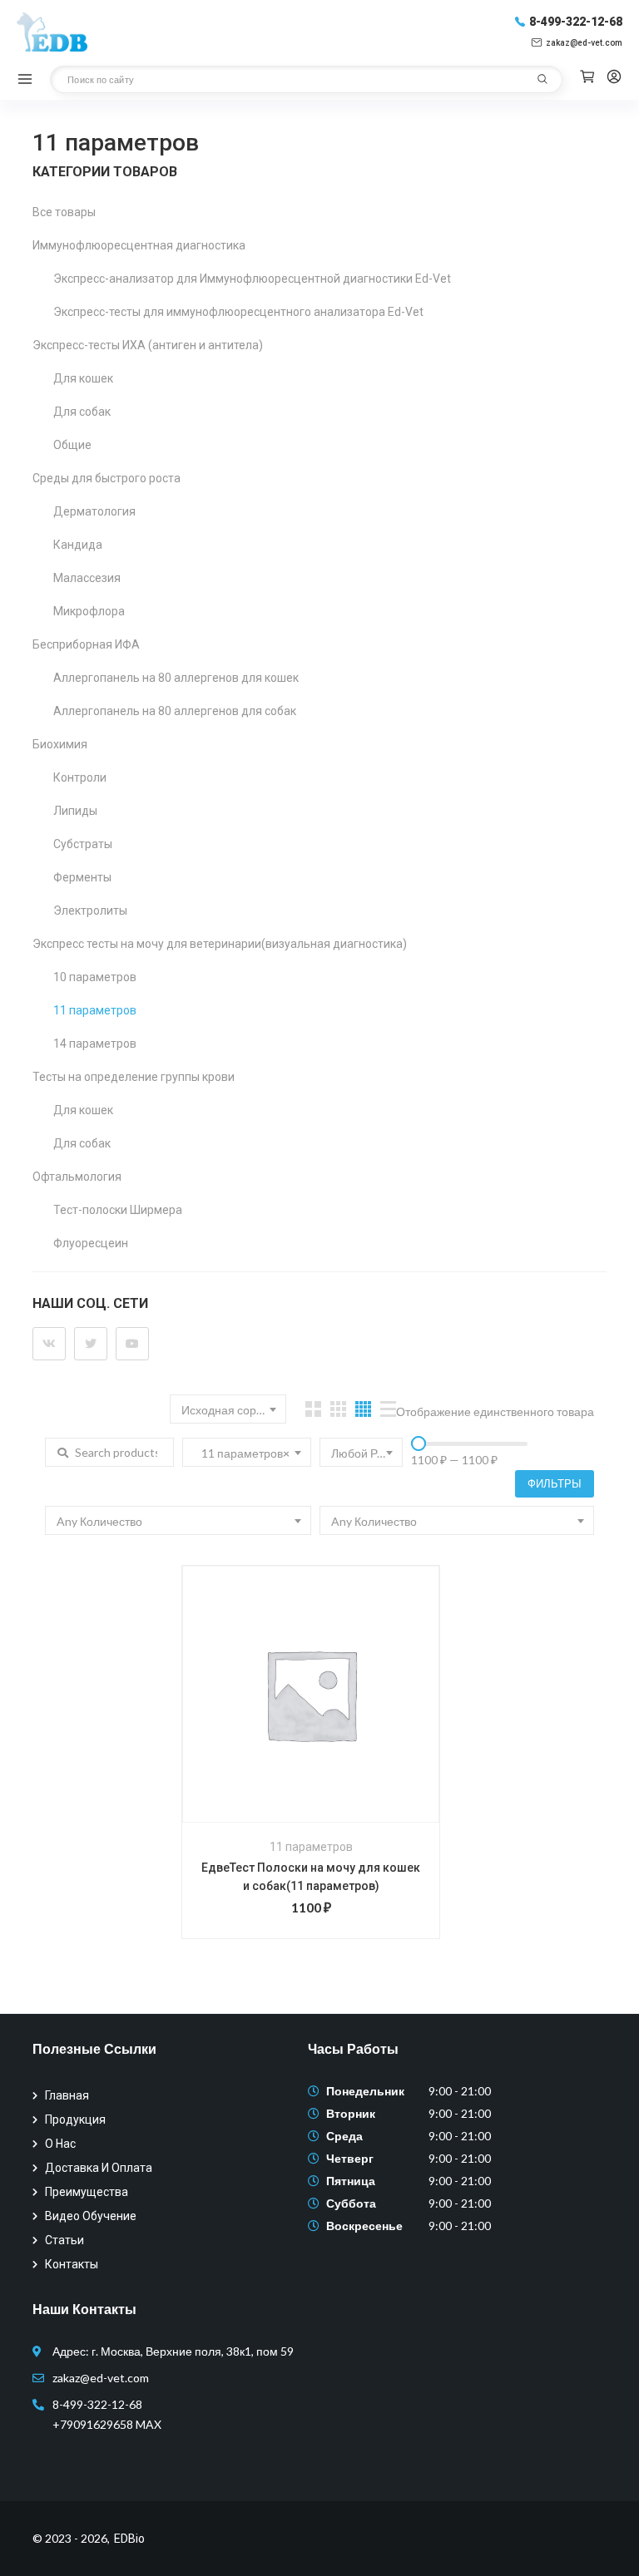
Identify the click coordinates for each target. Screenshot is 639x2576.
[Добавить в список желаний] (332, 1720)
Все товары (64, 212)
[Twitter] (91, 1344)
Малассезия (87, 578)
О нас (60, 2144)
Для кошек (83, 378)
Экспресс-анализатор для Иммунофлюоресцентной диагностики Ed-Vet (252, 279)
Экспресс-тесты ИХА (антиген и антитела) (148, 345)
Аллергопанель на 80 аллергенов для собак (175, 711)
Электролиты (90, 910)
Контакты (72, 2264)
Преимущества (87, 2192)
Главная (67, 2095)
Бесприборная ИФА (86, 644)
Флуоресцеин (91, 1243)
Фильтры (555, 1483)
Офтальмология (77, 1177)
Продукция (75, 2120)
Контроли (80, 777)
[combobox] (228, 1409)
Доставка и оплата (99, 2168)
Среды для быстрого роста (106, 478)
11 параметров (95, 1010)
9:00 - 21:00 (460, 2091)
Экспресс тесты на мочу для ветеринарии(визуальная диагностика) (220, 944)
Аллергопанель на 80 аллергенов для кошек (176, 678)
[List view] (388, 1409)
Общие (72, 445)
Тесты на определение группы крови (134, 1077)
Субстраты (83, 844)
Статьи (64, 2240)
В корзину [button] (289, 1720)
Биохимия (60, 744)
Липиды (75, 811)
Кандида (78, 545)
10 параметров (95, 977)
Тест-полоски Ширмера (118, 1210)
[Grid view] (313, 1409)
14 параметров (95, 1044)
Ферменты (82, 877)
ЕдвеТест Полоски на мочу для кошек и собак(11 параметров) (311, 1877)
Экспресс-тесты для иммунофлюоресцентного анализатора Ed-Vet (238, 312)
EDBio (129, 2539)
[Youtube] (132, 1344)
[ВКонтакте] (49, 1344)
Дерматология (94, 511)
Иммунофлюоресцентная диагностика (139, 245)
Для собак (82, 412)
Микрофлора (89, 611)
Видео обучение (91, 2216)
